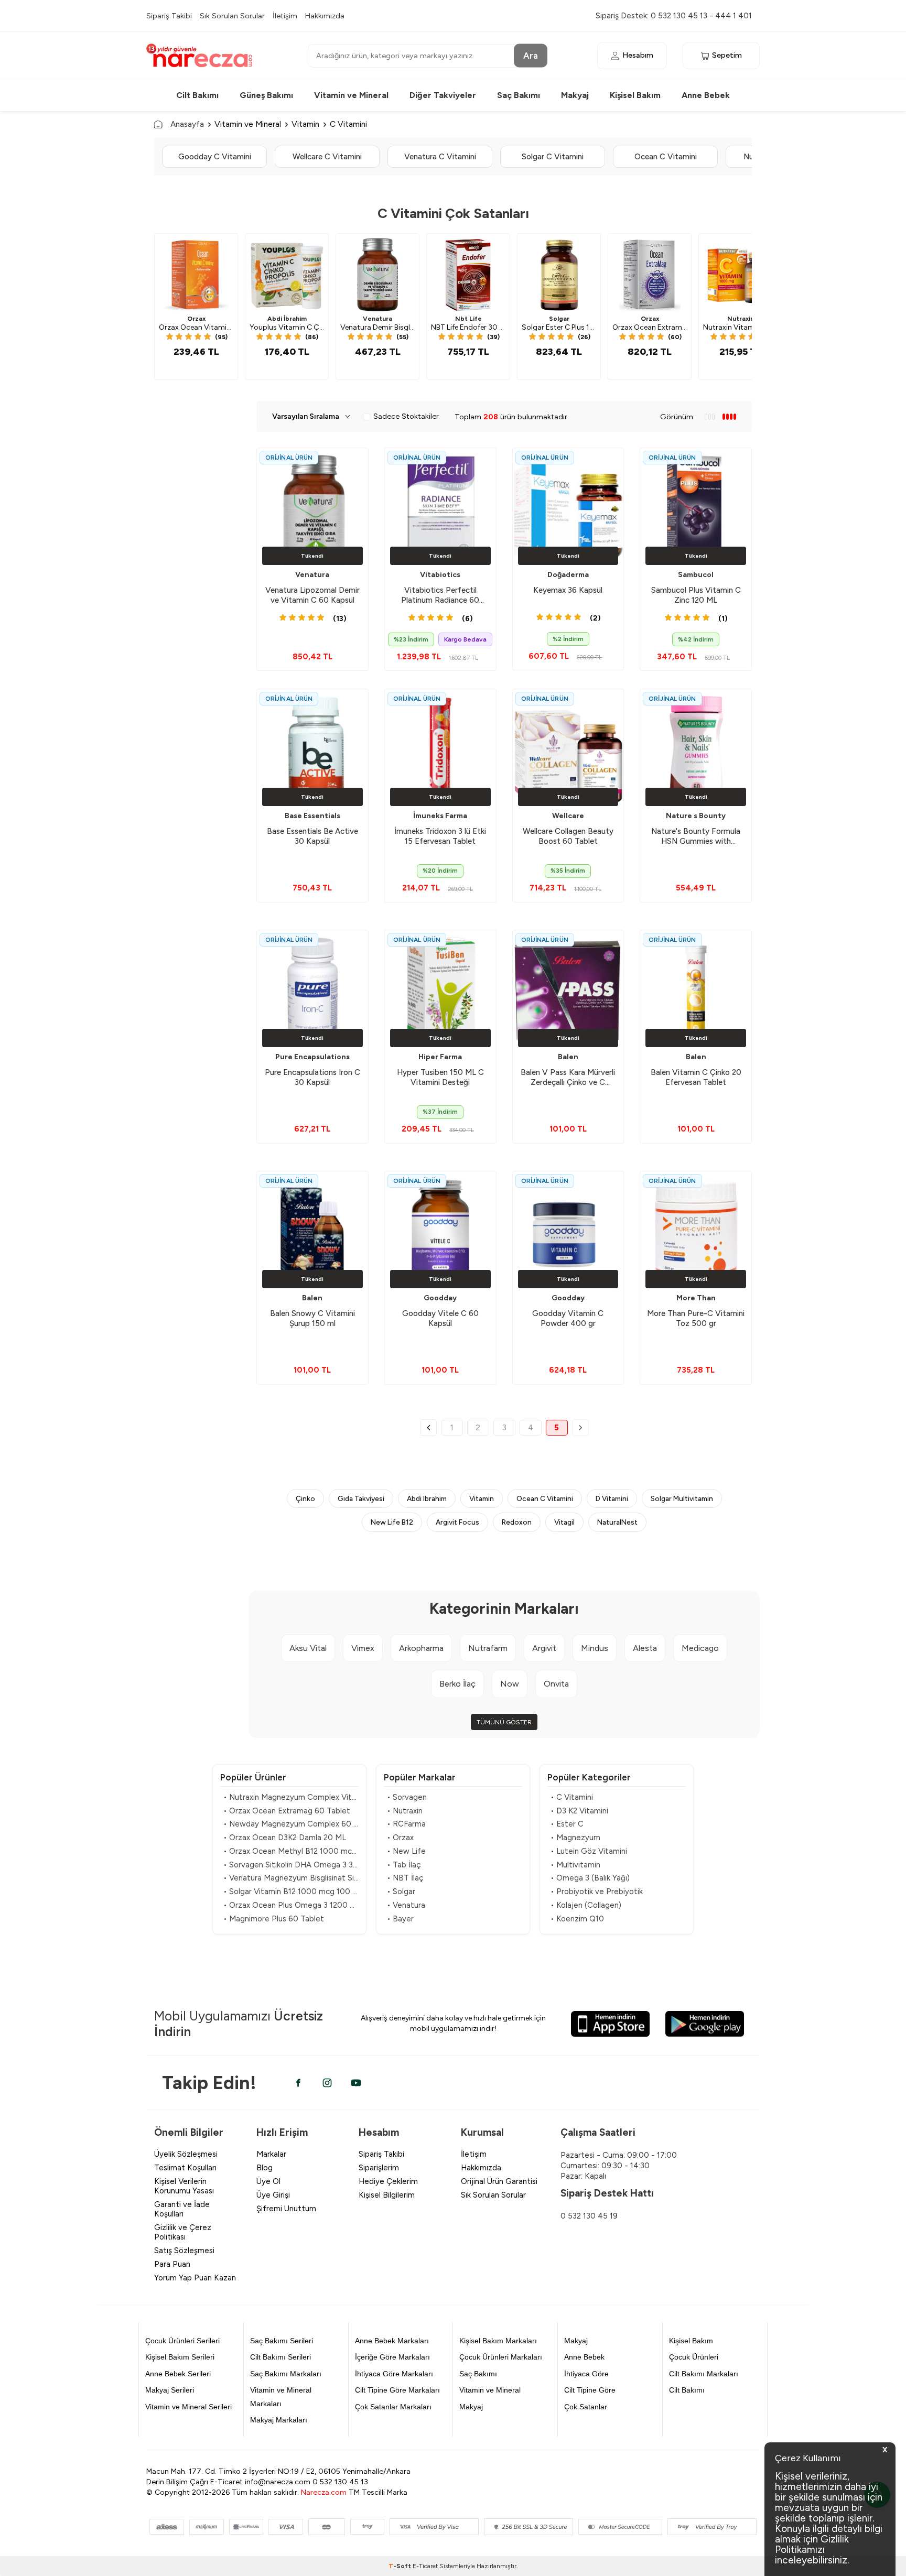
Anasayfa (187, 124)
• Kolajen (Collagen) (586, 1905)
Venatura (377, 319)
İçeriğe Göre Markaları (392, 2357)
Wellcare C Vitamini (327, 157)
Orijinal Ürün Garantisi (499, 2181)
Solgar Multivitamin (682, 1498)
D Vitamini (612, 1498)
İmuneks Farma (440, 816)
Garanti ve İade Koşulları (182, 2209)
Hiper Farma (440, 1057)
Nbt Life (468, 319)
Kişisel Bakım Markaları (498, 2341)
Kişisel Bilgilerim (387, 2195)
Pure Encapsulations (312, 1057)
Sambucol (696, 575)
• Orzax (400, 1838)
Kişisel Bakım (635, 95)
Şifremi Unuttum (286, 2209)
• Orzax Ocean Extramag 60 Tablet (287, 1811)
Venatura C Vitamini (440, 157)
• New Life (406, 1851)
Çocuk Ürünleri (694, 2357)
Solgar (559, 319)
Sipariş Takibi (169, 16)
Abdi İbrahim (287, 319)
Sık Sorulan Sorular (232, 16)
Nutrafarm (488, 1648)
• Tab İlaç (404, 1865)
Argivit (544, 1648)
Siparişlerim (379, 2168)
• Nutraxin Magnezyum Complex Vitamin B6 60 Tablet (291, 1797)
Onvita (556, 1684)
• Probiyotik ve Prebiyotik (597, 1892)
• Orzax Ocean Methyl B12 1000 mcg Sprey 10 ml (291, 1851)
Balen (568, 1057)
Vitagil (564, 1522)
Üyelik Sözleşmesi (186, 2154)
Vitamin (305, 124)
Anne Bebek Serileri (178, 2374)
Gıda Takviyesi (361, 1498)
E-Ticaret (425, 2566)
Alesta (645, 1648)
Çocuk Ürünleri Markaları (501, 2357)
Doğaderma (568, 575)
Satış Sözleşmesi (184, 2251)
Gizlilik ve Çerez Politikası (183, 2232)
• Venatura (406, 1905)
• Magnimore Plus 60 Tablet (274, 1919)
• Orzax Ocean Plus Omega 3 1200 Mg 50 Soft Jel (291, 1905)
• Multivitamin (575, 1865)
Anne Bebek (706, 95)
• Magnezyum (575, 1838)
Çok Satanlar (586, 2407)
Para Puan (172, 2264)
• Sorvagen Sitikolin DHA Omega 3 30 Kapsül (291, 1865)
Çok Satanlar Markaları (393, 2407)
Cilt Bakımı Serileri (281, 2357)
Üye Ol (268, 2181)
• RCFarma (406, 1824)
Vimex (363, 1648)
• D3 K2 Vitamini (579, 1811)
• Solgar (401, 1892)
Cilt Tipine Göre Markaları (397, 2390)
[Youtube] (356, 2083)
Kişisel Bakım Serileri (180, 2357)
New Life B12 (392, 1522)
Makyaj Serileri (170, 2390)
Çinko (305, 1498)
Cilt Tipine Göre (590, 2390)
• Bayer (400, 1919)
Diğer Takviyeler (443, 95)
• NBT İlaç (405, 1878)
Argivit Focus (457, 1522)
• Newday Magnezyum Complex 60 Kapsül (291, 1824)
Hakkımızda (325, 16)
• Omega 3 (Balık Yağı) (590, 1878)
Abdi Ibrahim (427, 1498)
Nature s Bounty (696, 816)
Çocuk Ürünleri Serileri (182, 2341)
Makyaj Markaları (279, 2420)
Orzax (196, 319)
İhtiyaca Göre (586, 2374)
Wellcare (568, 816)
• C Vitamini (572, 1797)
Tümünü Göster (504, 1722)
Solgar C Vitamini (553, 157)
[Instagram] (327, 2083)
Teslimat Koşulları (185, 2168)
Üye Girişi (273, 2195)
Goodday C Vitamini (215, 157)
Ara (531, 55)
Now (510, 1684)
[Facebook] (298, 2083)
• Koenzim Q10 (577, 1919)
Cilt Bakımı (197, 95)
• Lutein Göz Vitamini (589, 1851)
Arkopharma (421, 1648)
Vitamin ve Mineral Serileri (188, 2407)
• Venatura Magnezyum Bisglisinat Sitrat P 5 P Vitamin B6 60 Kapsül (291, 1878)
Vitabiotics (440, 575)
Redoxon (517, 1522)
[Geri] (428, 1428)
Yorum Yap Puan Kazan (195, 2278)
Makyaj (575, 95)
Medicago (700, 1648)
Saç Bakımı (519, 95)
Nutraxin (741, 319)
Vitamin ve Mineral (351, 95)
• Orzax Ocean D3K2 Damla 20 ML (285, 1838)
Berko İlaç (457, 1684)
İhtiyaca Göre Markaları (394, 2374)
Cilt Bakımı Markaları (704, 2374)
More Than (696, 1298)
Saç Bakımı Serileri (282, 2341)
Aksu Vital (308, 1648)
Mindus (595, 1648)
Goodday (440, 1298)
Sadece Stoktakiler (406, 416)
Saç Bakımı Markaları (286, 2374)
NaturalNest (617, 1522)
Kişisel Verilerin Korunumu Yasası (184, 2186)
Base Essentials (312, 816)
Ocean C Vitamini (666, 157)
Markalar (271, 2154)
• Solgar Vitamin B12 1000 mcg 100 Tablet (291, 1892)
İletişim (285, 16)
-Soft (401, 2566)
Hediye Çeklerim (388, 2181)
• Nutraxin (405, 1811)
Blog (265, 2168)
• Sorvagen (407, 1797)
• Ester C (567, 1824)
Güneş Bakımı (266, 95)
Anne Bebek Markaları (392, 2341)
